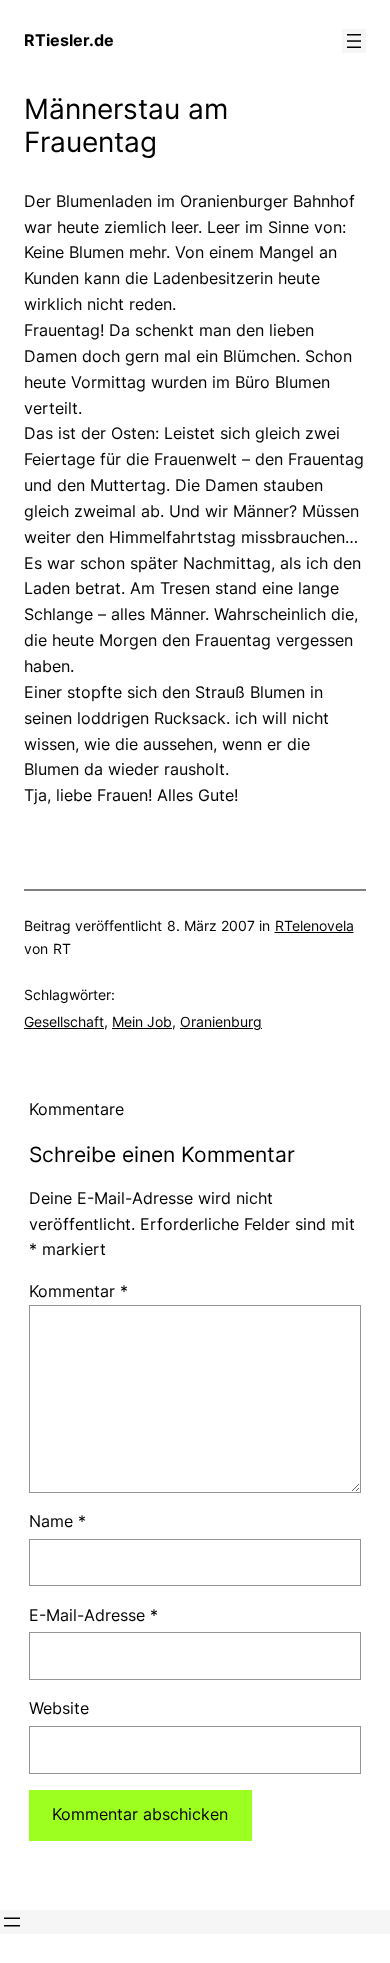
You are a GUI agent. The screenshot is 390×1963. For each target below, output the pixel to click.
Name (57, 1521)
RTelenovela (314, 925)
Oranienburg (221, 1021)
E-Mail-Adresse (93, 1615)
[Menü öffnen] (354, 41)
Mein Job (142, 1021)
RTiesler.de (69, 40)
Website (59, 1708)
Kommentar (78, 1291)
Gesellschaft (64, 1021)
